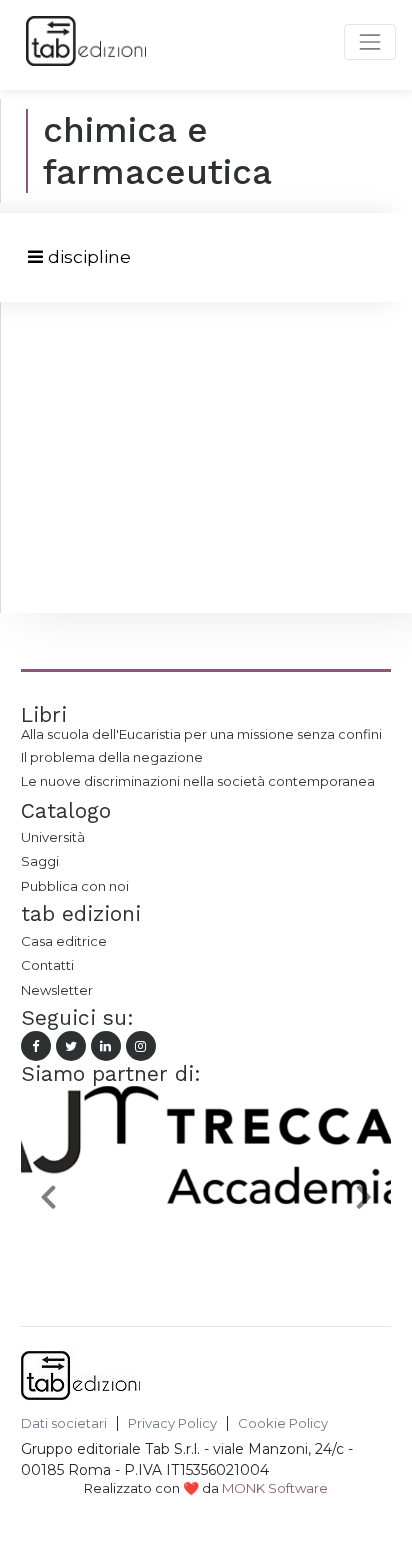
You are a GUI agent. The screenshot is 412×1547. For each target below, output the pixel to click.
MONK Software (275, 1488)
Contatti (47, 965)
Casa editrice (64, 941)
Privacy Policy (172, 1423)
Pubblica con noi (75, 886)
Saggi (40, 861)
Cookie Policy (283, 1423)
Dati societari (64, 1423)
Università (53, 837)
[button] (49, 1196)
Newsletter (57, 990)
